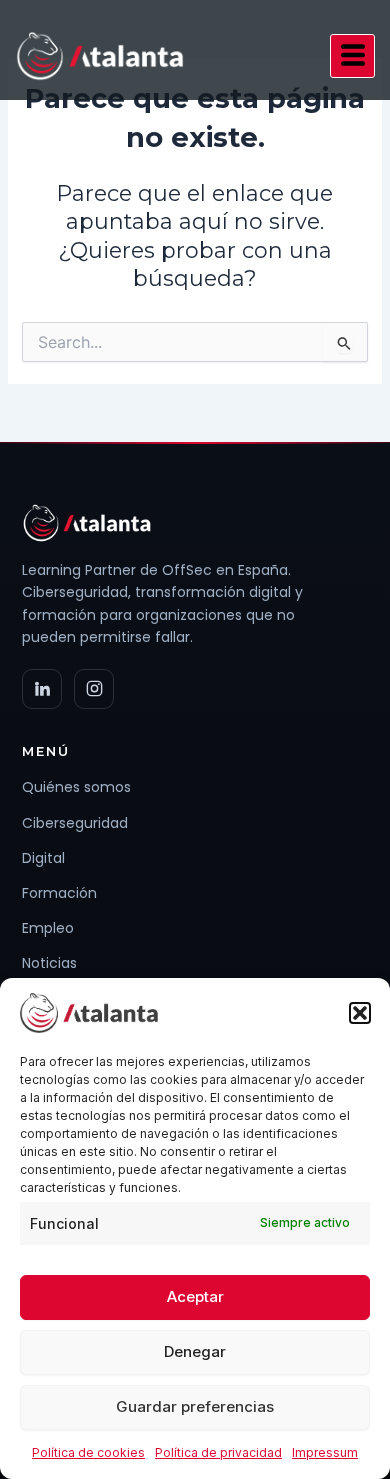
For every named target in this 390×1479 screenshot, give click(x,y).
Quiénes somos (76, 787)
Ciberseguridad (75, 823)
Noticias (49, 963)
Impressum (325, 1452)
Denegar (195, 1351)
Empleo (48, 928)
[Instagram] (94, 689)
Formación (59, 893)
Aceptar (195, 1296)
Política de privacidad (218, 1452)
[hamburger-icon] (352, 56)
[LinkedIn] (42, 689)
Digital (43, 858)
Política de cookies (88, 1452)
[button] (360, 1013)
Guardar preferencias (195, 1406)
